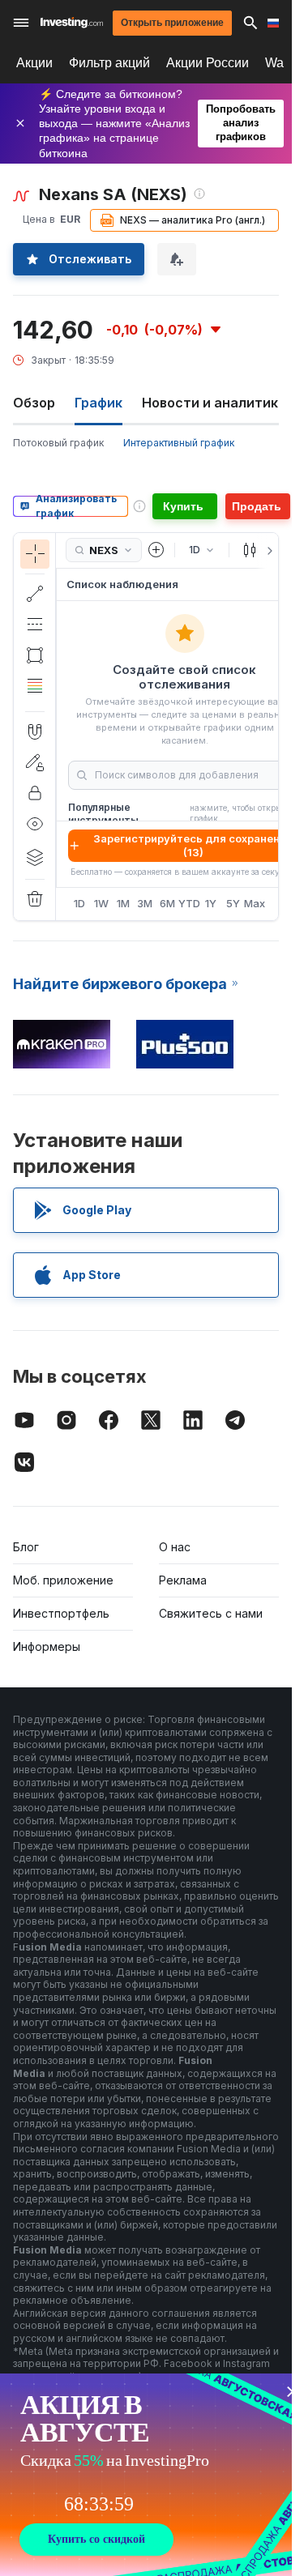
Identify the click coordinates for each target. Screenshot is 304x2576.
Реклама (183, 1580)
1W (101, 903)
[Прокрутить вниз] (34, 698)
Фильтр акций (109, 63)
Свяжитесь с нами (211, 1613)
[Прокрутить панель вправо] (267, 551)
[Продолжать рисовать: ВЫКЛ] (35, 762)
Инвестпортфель (61, 1613)
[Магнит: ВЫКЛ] (35, 731)
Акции (34, 63)
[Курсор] (35, 554)
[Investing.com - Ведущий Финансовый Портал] (72, 23)
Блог (26, 1547)
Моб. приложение (63, 1580)
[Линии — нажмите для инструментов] (35, 594)
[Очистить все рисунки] (35, 899)
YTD (189, 903)
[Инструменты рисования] (61, 727)
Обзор (34, 403)
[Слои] (35, 857)
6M (167, 903)
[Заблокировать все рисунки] (35, 793)
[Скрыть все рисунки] (35, 824)
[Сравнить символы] (156, 550)
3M (145, 903)
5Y (233, 903)
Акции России (208, 63)
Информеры (47, 1646)
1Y (211, 903)
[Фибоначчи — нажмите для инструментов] (35, 686)
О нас (175, 1547)
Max (255, 903)
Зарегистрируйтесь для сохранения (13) (193, 845)
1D (79, 903)
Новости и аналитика (214, 403)
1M (123, 903)
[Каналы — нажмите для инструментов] (35, 625)
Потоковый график (58, 443)
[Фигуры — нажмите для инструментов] (35, 655)
